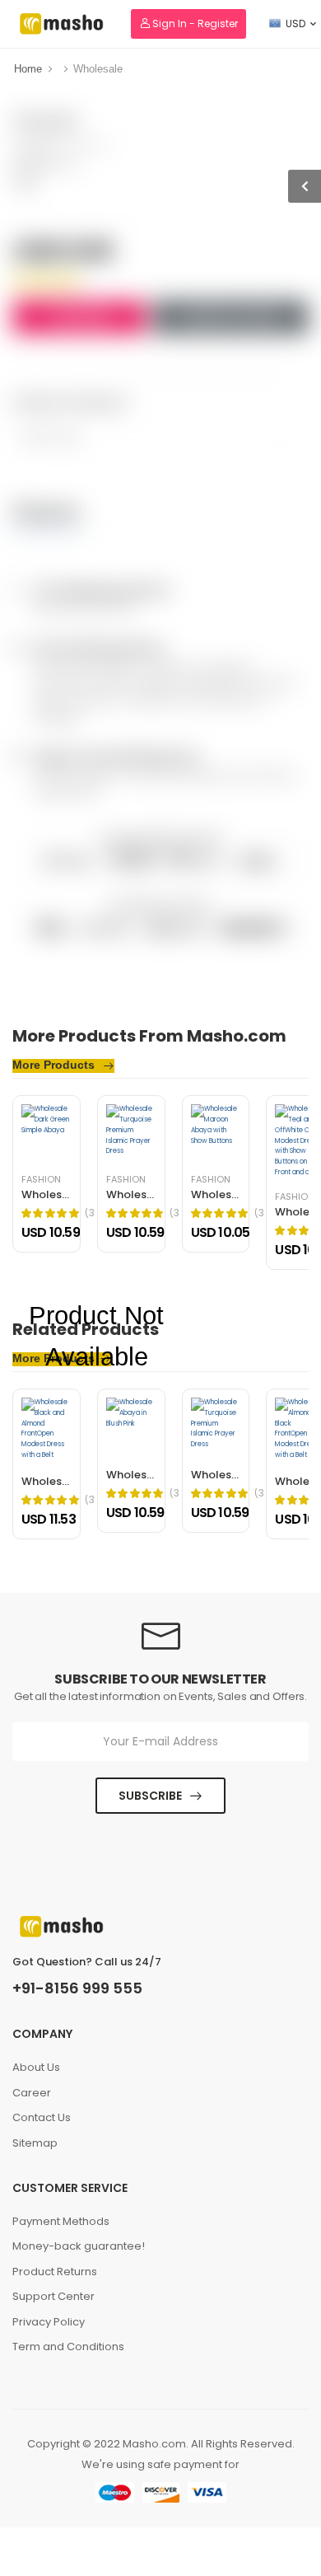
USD (295, 23)
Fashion (211, 1180)
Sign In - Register (194, 23)
